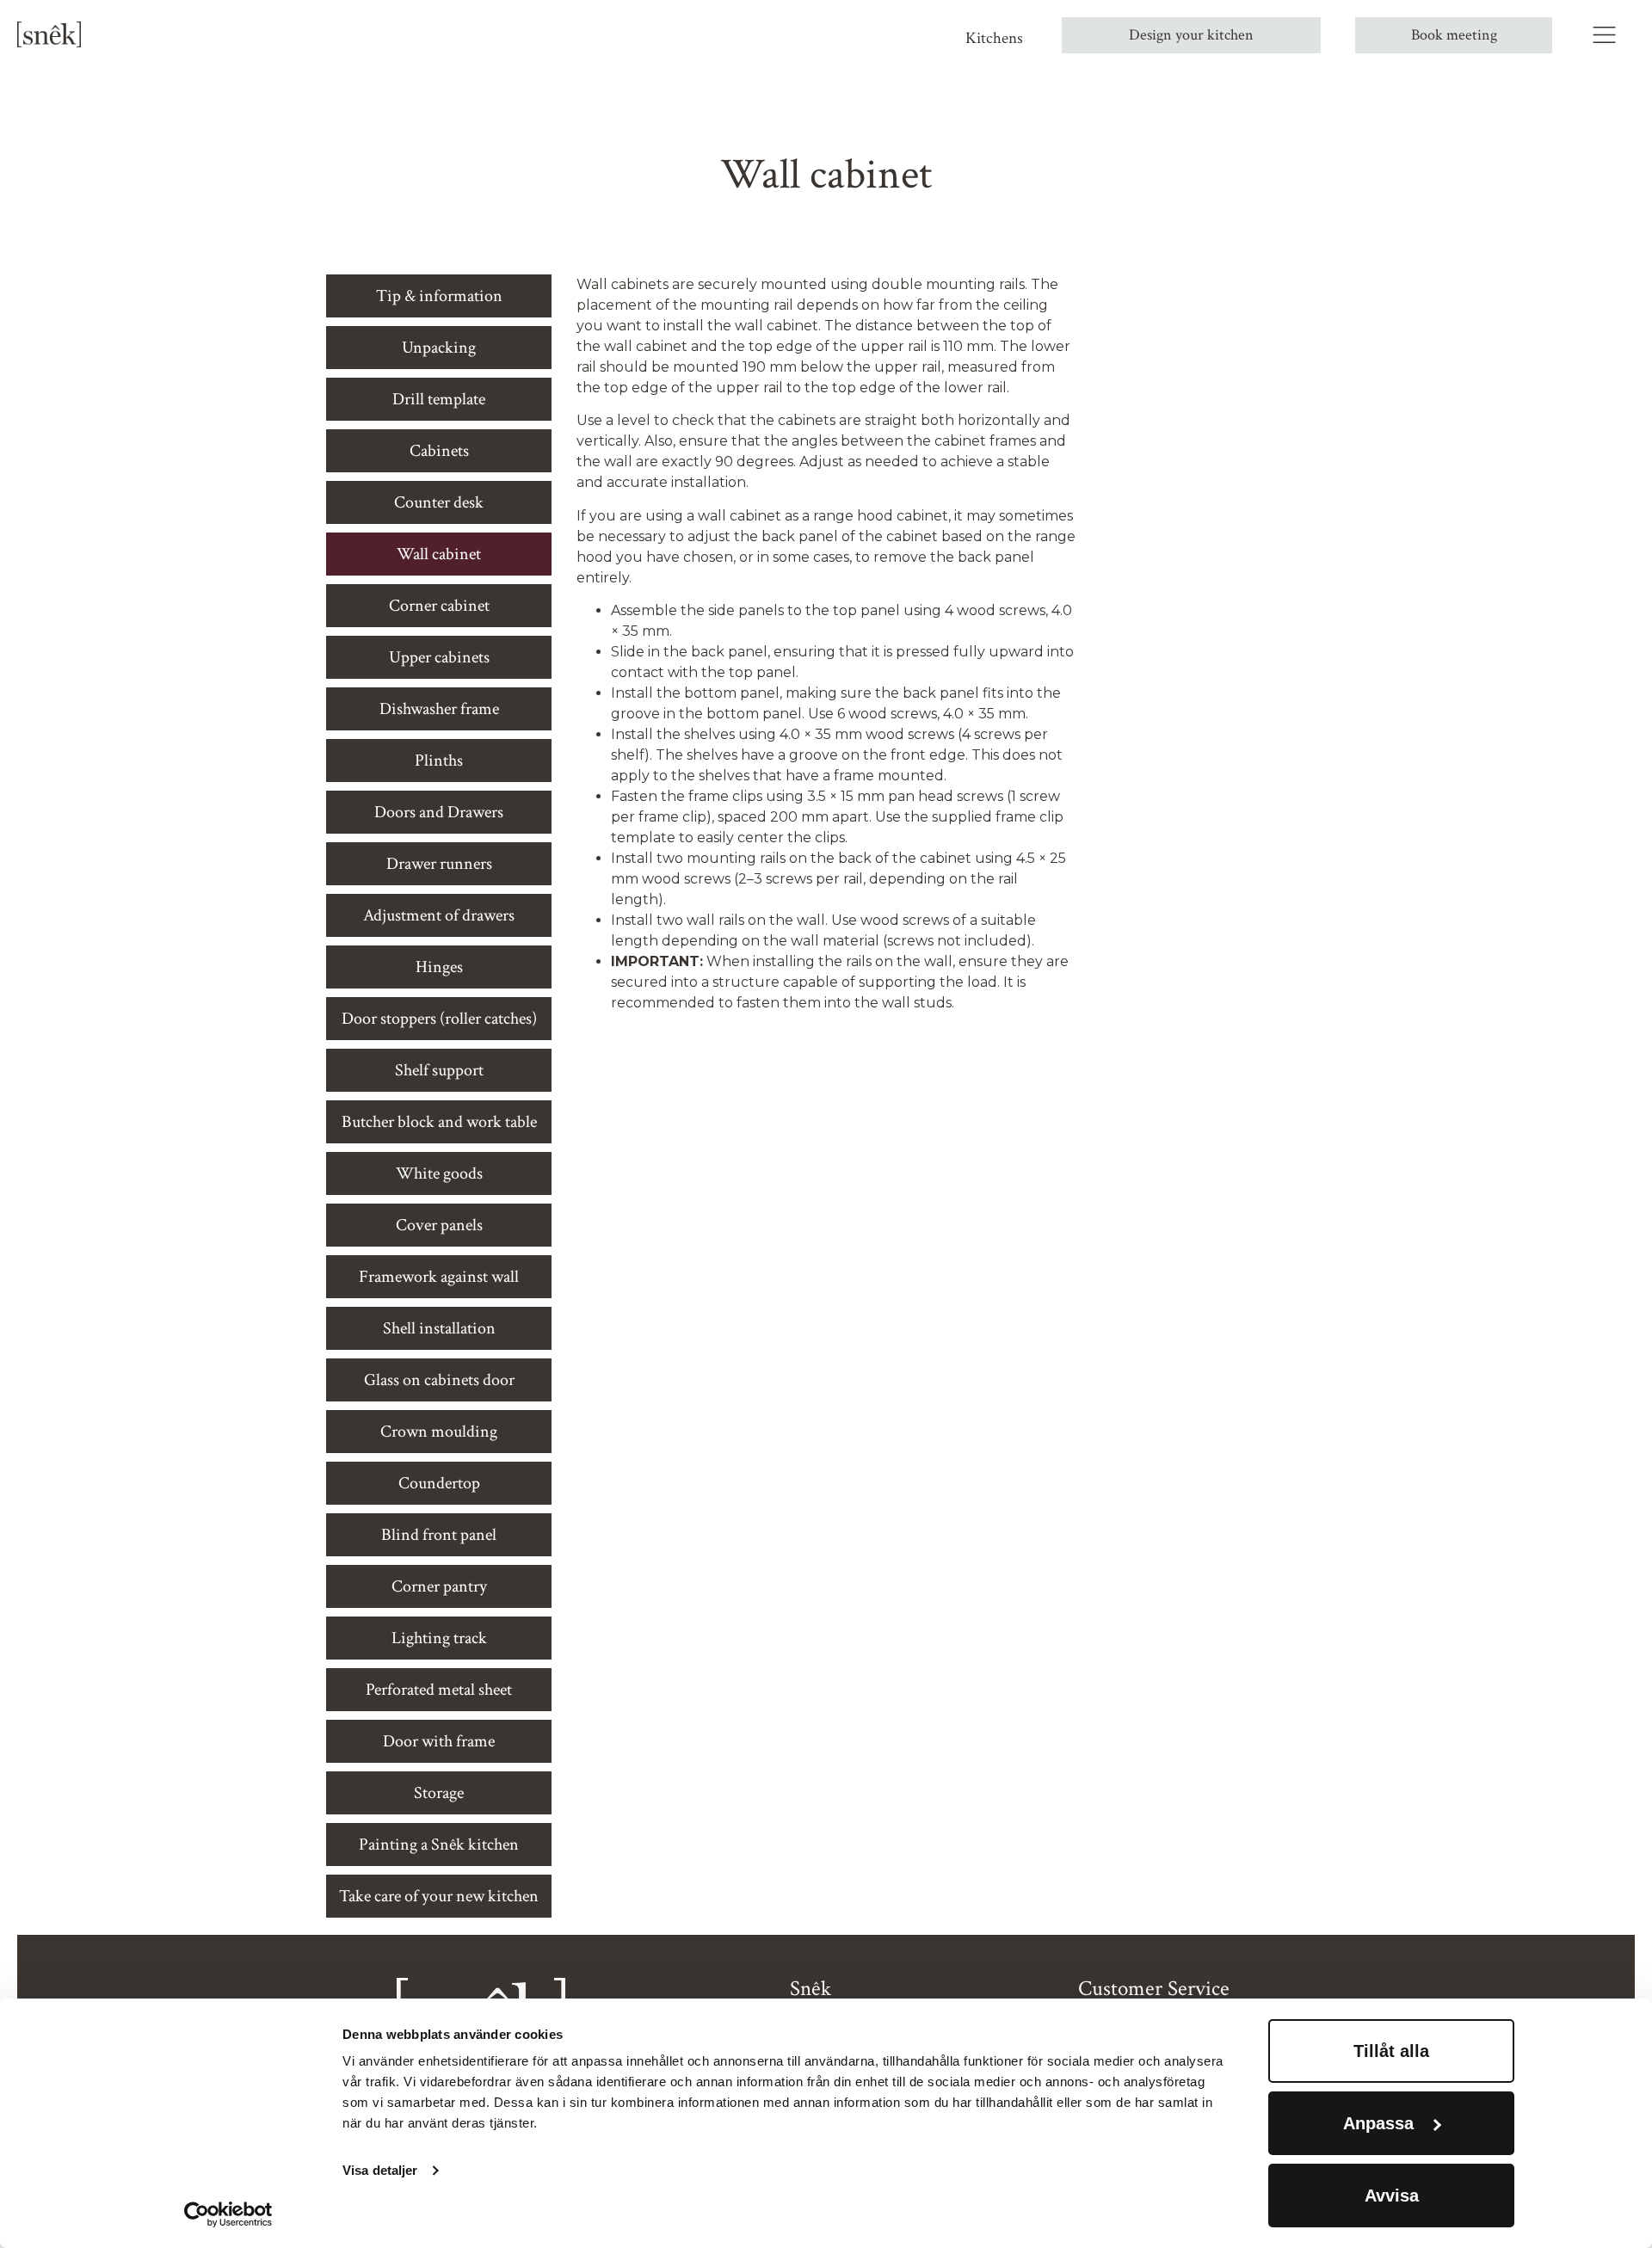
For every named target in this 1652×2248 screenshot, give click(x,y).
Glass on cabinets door (439, 1380)
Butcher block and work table (439, 1122)
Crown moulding (439, 1432)
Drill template (439, 399)
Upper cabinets (439, 657)
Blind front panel (439, 1535)
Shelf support (439, 1070)
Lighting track (439, 1638)
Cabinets (439, 451)
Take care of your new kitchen (439, 1896)
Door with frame (439, 1741)
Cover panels (439, 1225)
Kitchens (994, 38)
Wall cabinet (439, 554)
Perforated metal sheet (439, 1690)
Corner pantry (439, 1586)
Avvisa (1392, 2196)
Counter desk (439, 502)
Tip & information (439, 296)
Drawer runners (439, 864)
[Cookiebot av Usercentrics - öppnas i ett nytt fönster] (228, 2214)
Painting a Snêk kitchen (439, 1845)
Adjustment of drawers (439, 915)
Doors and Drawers (439, 812)
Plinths (439, 761)
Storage (439, 1793)
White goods (439, 1173)
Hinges (439, 967)
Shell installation (439, 1328)
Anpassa (1378, 2123)
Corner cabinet (439, 606)
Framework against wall (439, 1277)
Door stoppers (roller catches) (439, 1019)
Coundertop (439, 1483)
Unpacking (439, 348)
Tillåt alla (1391, 2051)
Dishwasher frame (439, 709)
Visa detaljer (380, 2170)
